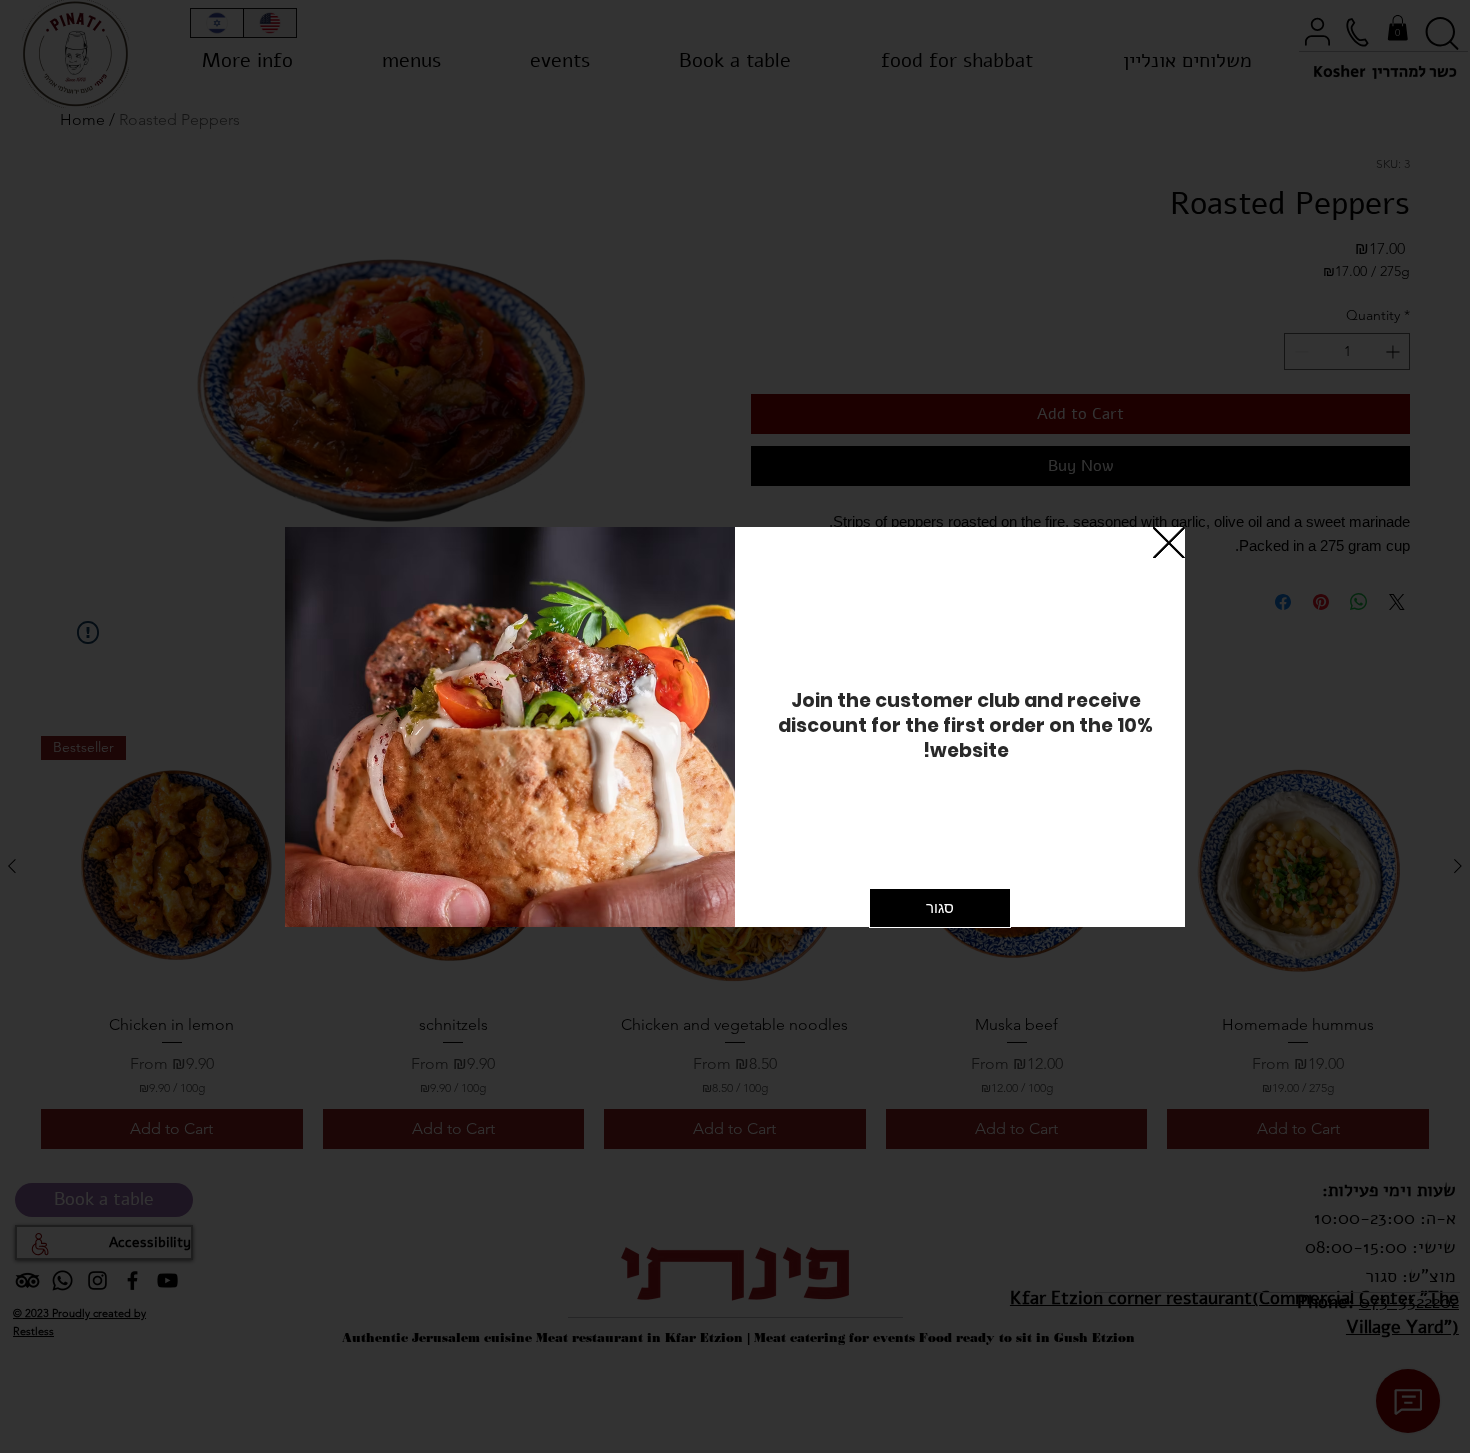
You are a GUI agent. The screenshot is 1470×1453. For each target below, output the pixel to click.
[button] (1169, 544)
